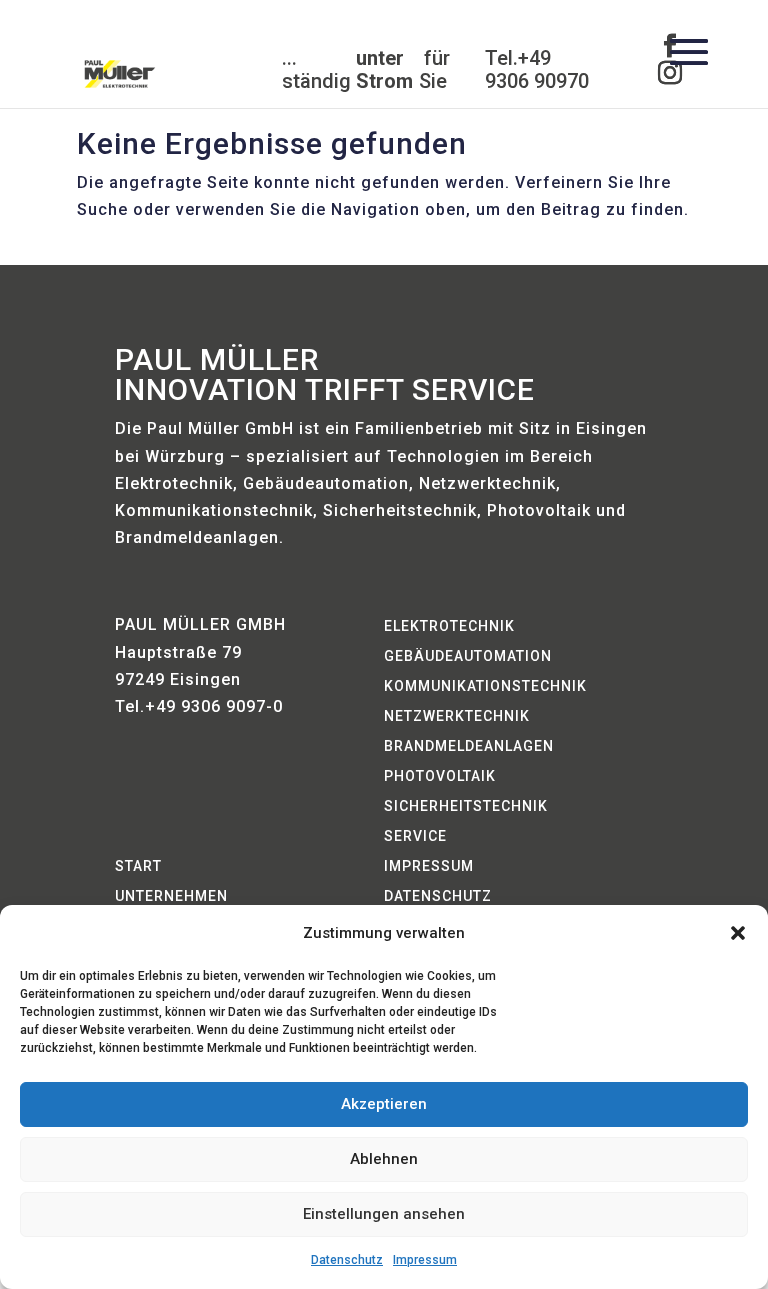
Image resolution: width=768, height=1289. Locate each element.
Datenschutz (347, 1260)
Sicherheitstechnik (466, 806)
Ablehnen (384, 1159)
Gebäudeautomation (468, 656)
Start (138, 866)
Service (415, 836)
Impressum (425, 1260)
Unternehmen (171, 896)
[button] (738, 933)
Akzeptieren (384, 1104)
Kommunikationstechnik (485, 686)
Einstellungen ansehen (384, 1214)
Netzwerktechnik (457, 716)
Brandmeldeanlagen (469, 746)
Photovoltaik (440, 776)
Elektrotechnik (449, 626)
